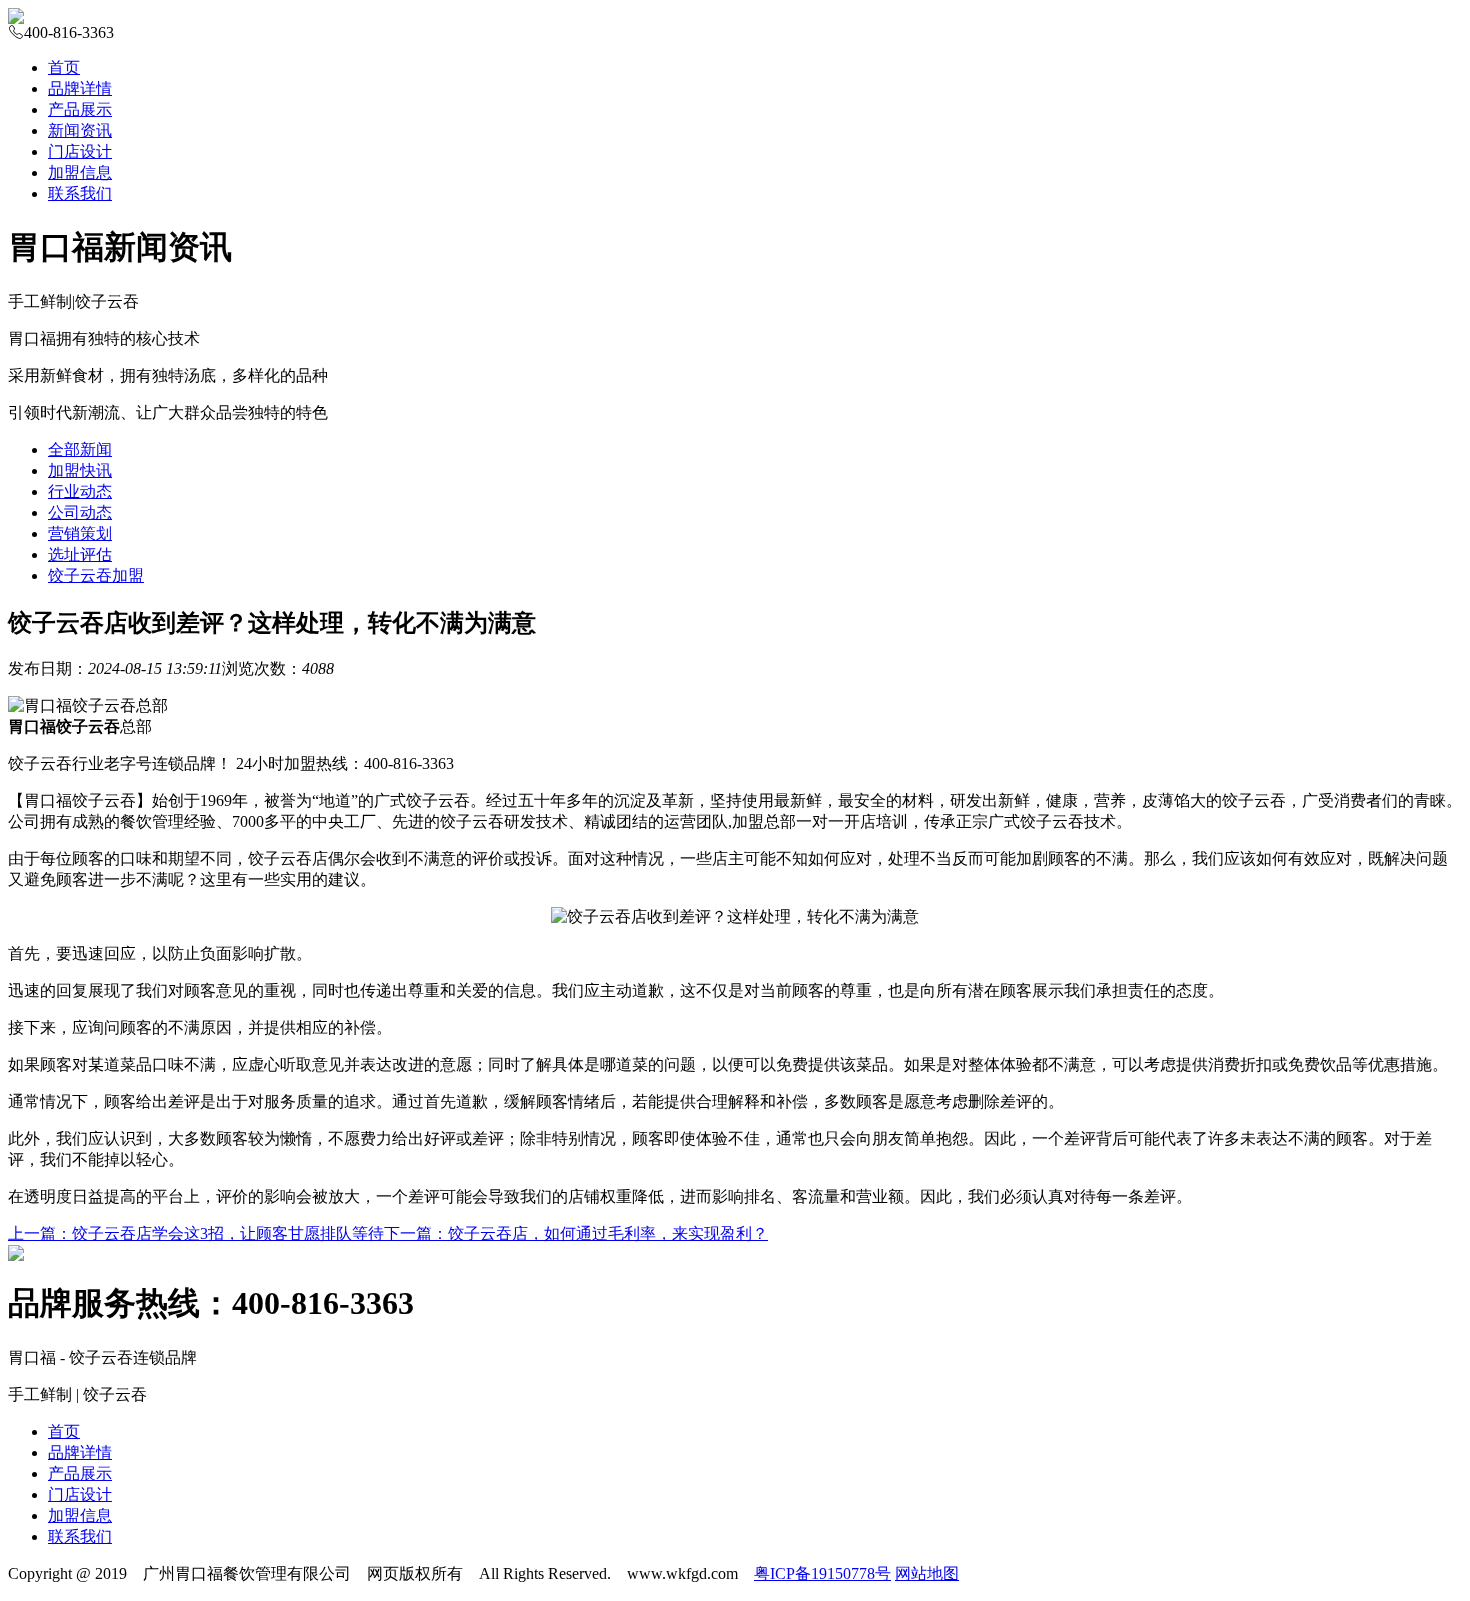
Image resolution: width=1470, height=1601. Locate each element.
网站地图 (927, 1573)
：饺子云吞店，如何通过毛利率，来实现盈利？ (576, 1233)
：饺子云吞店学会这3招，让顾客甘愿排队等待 (196, 1233)
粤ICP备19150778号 (822, 1573)
